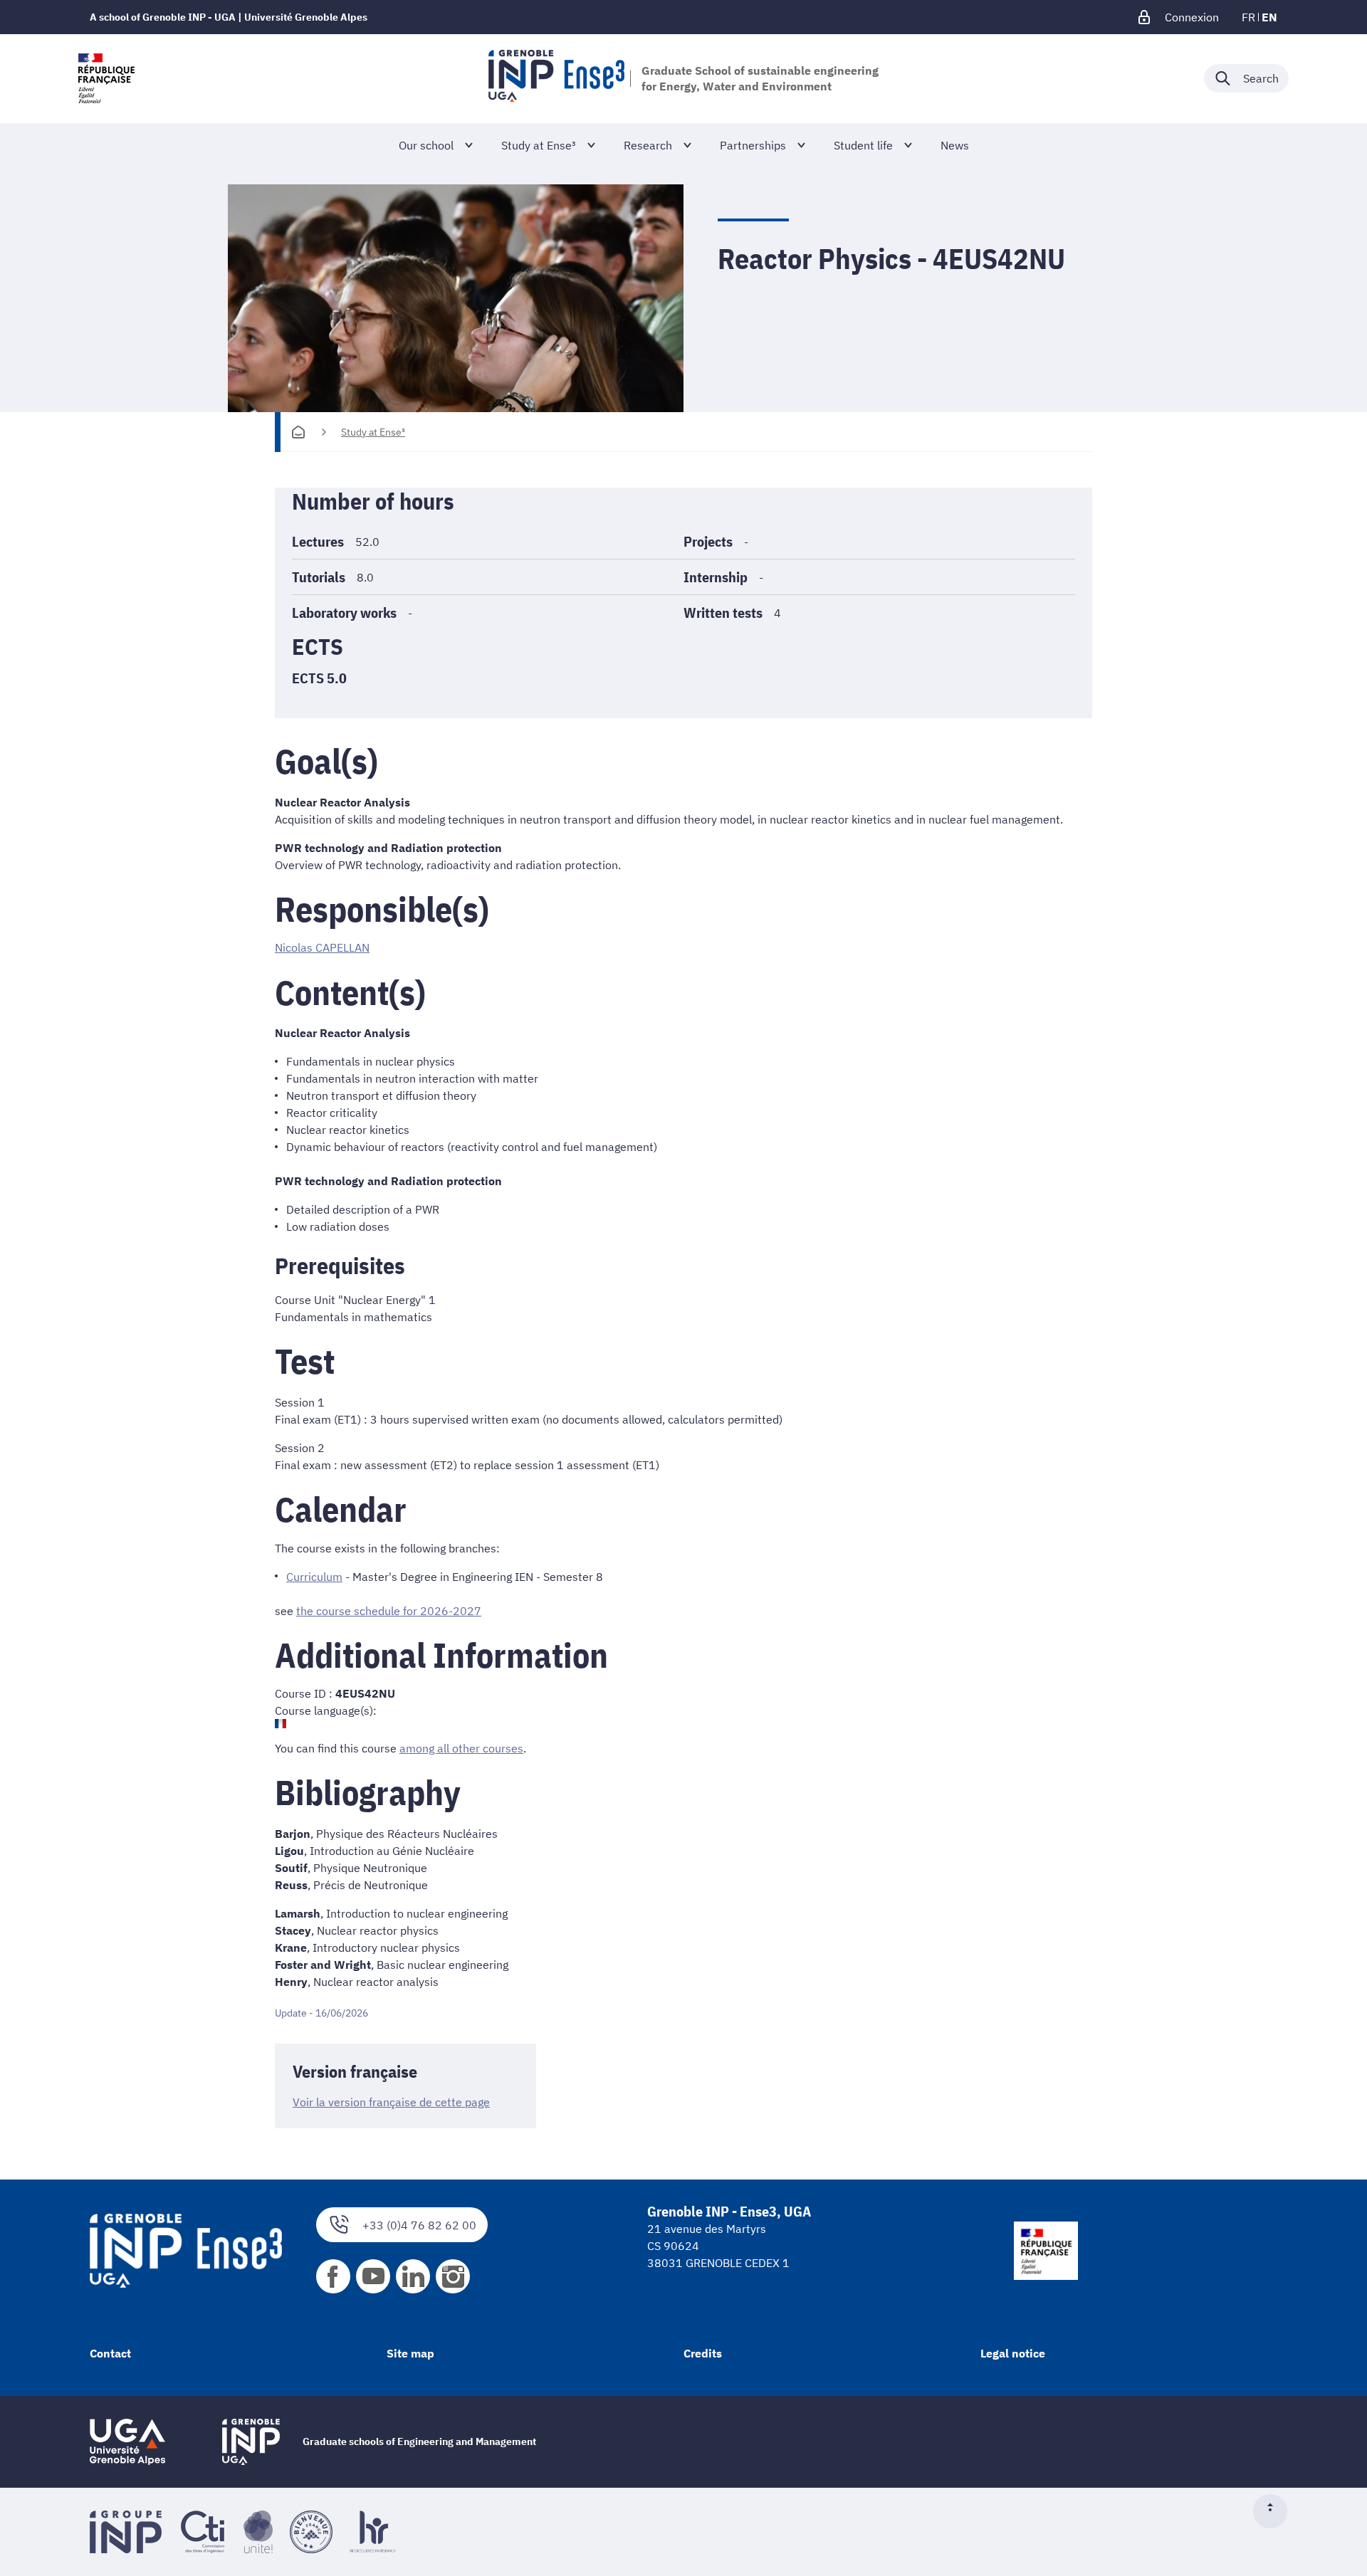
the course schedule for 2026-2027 (389, 1611)
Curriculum (314, 1577)
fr (1248, 17)
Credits (703, 2353)
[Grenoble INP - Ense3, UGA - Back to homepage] (556, 78)
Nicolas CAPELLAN (322, 947)
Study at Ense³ (373, 432)
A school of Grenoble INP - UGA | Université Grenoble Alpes (229, 17)
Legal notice (1013, 2353)
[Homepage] (298, 432)
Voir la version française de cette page (391, 2102)
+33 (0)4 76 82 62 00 (419, 2225)
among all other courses (461, 1748)
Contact (110, 2353)
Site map (410, 2353)
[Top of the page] (1276, 2511)
